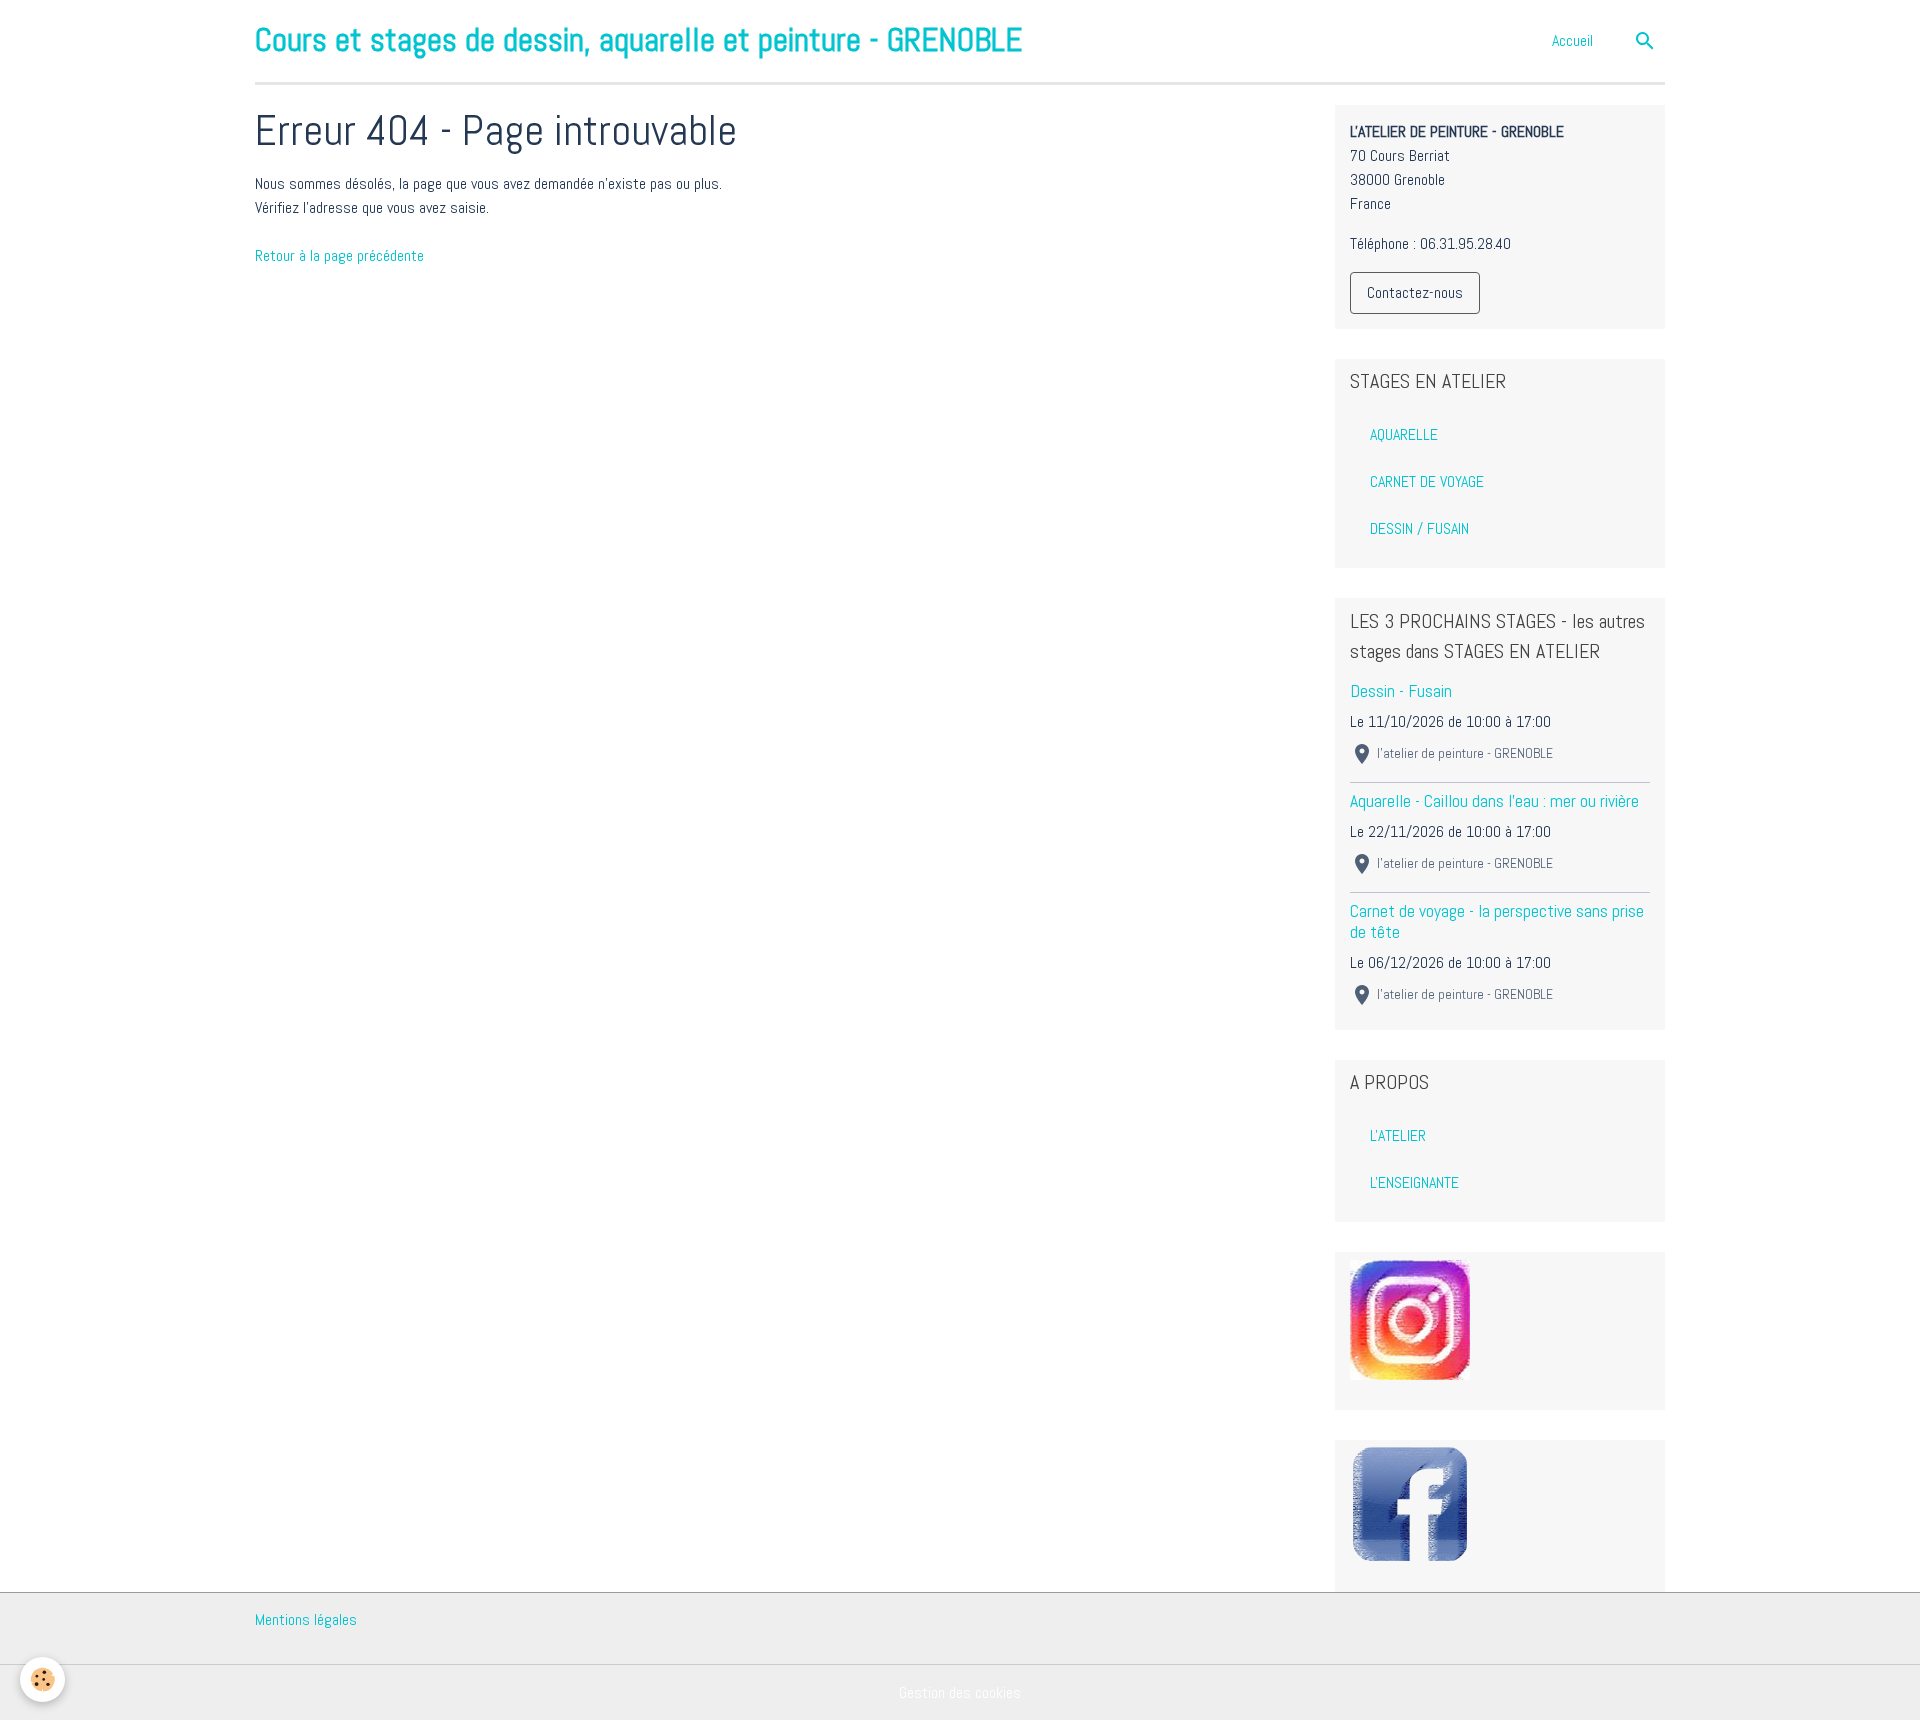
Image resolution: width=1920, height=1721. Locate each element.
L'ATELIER (1398, 1135)
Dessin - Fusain (1401, 691)
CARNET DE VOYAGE (1427, 481)
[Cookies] (42, 1679)
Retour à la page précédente (339, 255)
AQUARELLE (1404, 434)
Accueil (1572, 40)
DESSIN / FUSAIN (1419, 528)
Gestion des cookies (960, 1692)
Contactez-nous (1415, 292)
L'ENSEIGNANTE (1414, 1182)
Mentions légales (306, 1619)
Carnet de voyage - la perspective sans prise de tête (1497, 921)
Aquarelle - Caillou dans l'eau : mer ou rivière (1494, 801)
